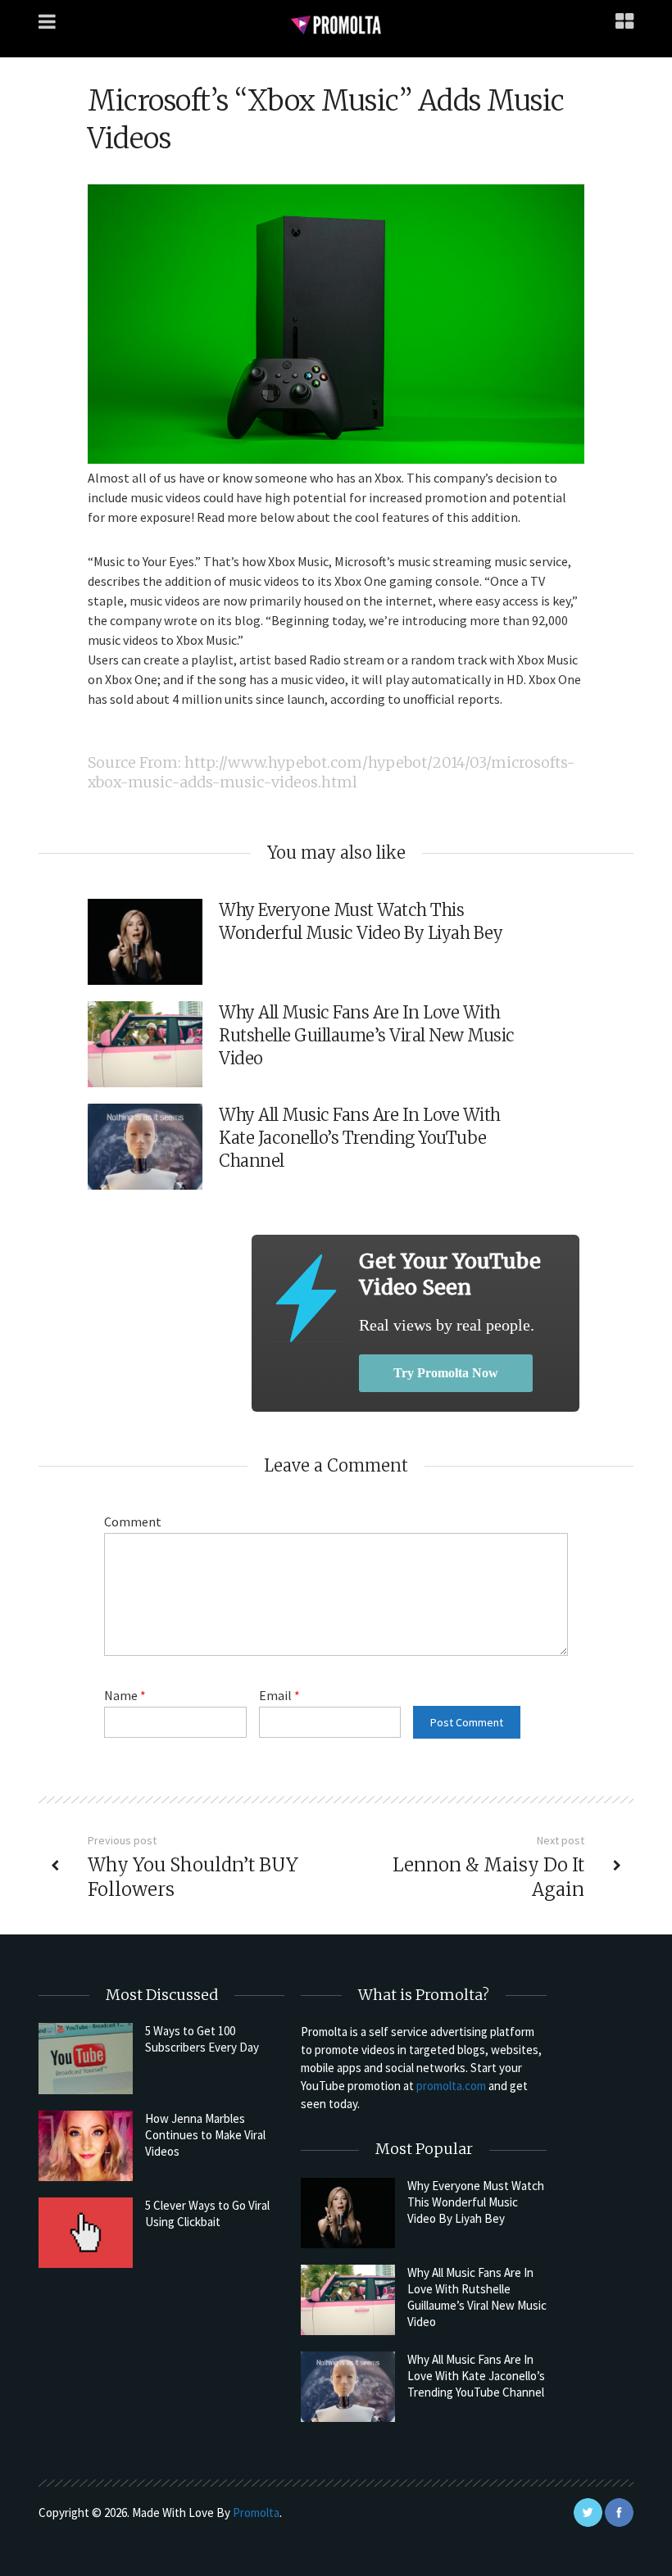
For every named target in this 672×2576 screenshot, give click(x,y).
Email (279, 1695)
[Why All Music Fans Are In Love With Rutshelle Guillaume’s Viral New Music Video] (348, 2300)
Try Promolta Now (446, 1373)
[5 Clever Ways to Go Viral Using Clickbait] (86, 2233)
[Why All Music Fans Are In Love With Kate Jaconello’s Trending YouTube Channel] (348, 2387)
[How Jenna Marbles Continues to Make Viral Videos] (86, 2146)
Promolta (256, 2513)
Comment (133, 1522)
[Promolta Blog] (336, 24)
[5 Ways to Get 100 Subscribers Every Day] (86, 2058)
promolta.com (451, 2086)
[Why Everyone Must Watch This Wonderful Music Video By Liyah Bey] (348, 2213)
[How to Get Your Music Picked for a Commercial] (305, 1298)
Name (125, 1695)
